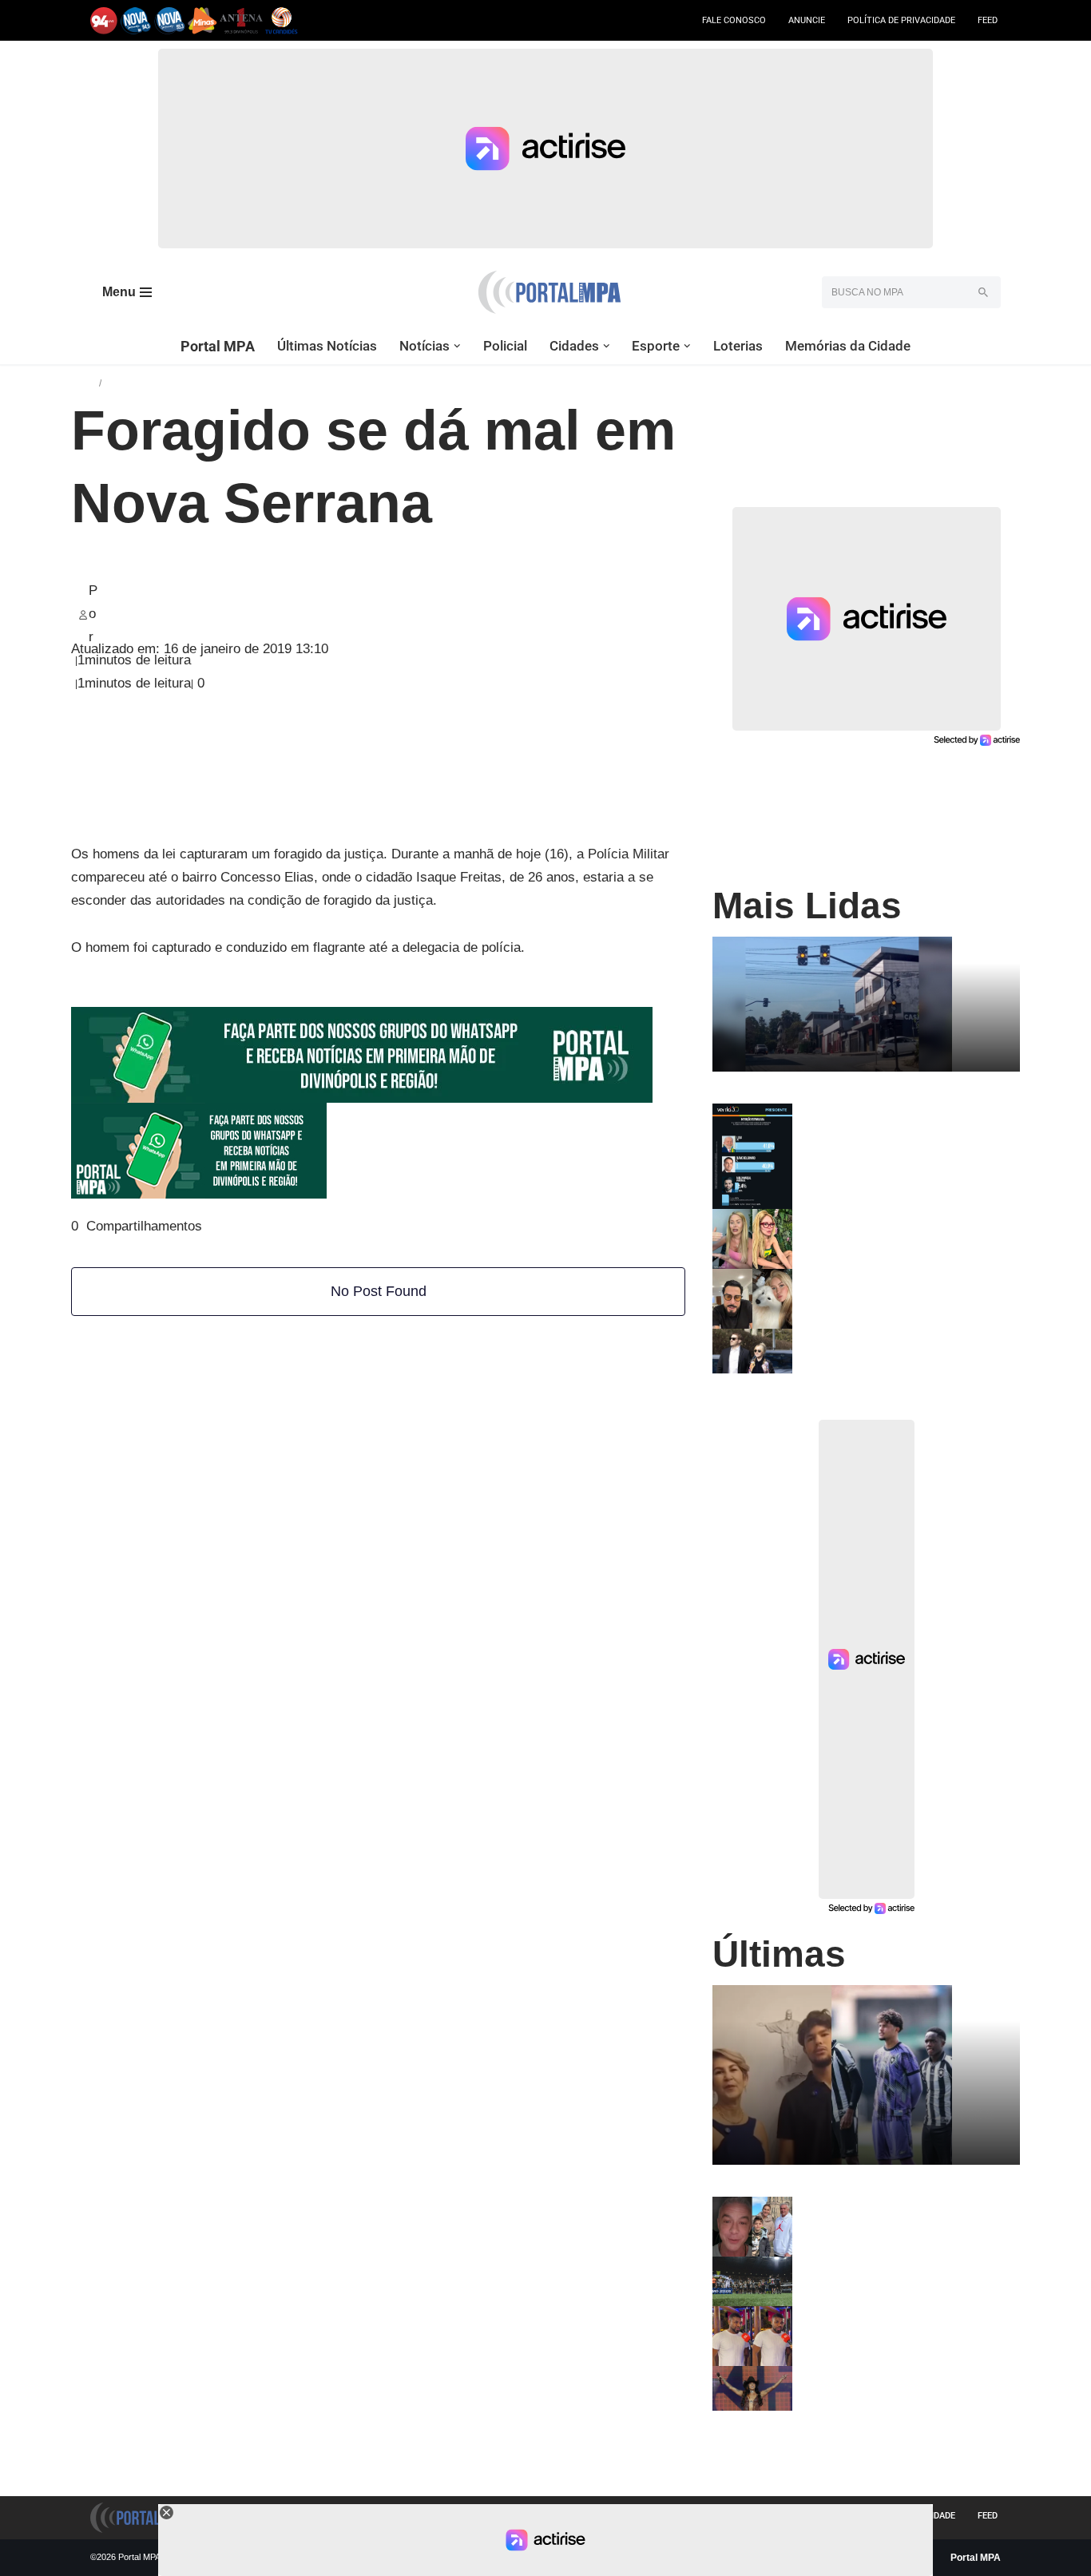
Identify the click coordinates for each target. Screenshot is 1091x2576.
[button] (457, 346)
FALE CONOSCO (734, 20)
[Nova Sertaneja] (170, 20)
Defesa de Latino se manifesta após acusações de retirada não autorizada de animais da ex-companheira (900, 1294)
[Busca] (983, 292)
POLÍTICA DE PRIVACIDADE (901, 20)
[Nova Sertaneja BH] (136, 20)
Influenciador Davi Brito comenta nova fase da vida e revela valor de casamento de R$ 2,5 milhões (897, 2325)
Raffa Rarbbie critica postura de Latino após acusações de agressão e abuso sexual (902, 1228)
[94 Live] (104, 20)
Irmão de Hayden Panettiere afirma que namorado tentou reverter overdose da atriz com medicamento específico (902, 1354)
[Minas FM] (202, 20)
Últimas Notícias (327, 346)
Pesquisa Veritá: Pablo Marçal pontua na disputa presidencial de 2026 (905, 1116)
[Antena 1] (241, 20)
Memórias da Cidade (848, 346)
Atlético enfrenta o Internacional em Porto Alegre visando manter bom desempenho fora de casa (900, 2275)
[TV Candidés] (282, 20)
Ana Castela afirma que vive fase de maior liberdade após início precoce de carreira (901, 2385)
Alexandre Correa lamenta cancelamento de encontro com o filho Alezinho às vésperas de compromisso (894, 2222)
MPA (85, 382)
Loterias (738, 346)
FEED (988, 20)
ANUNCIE (807, 20)
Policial (505, 346)
